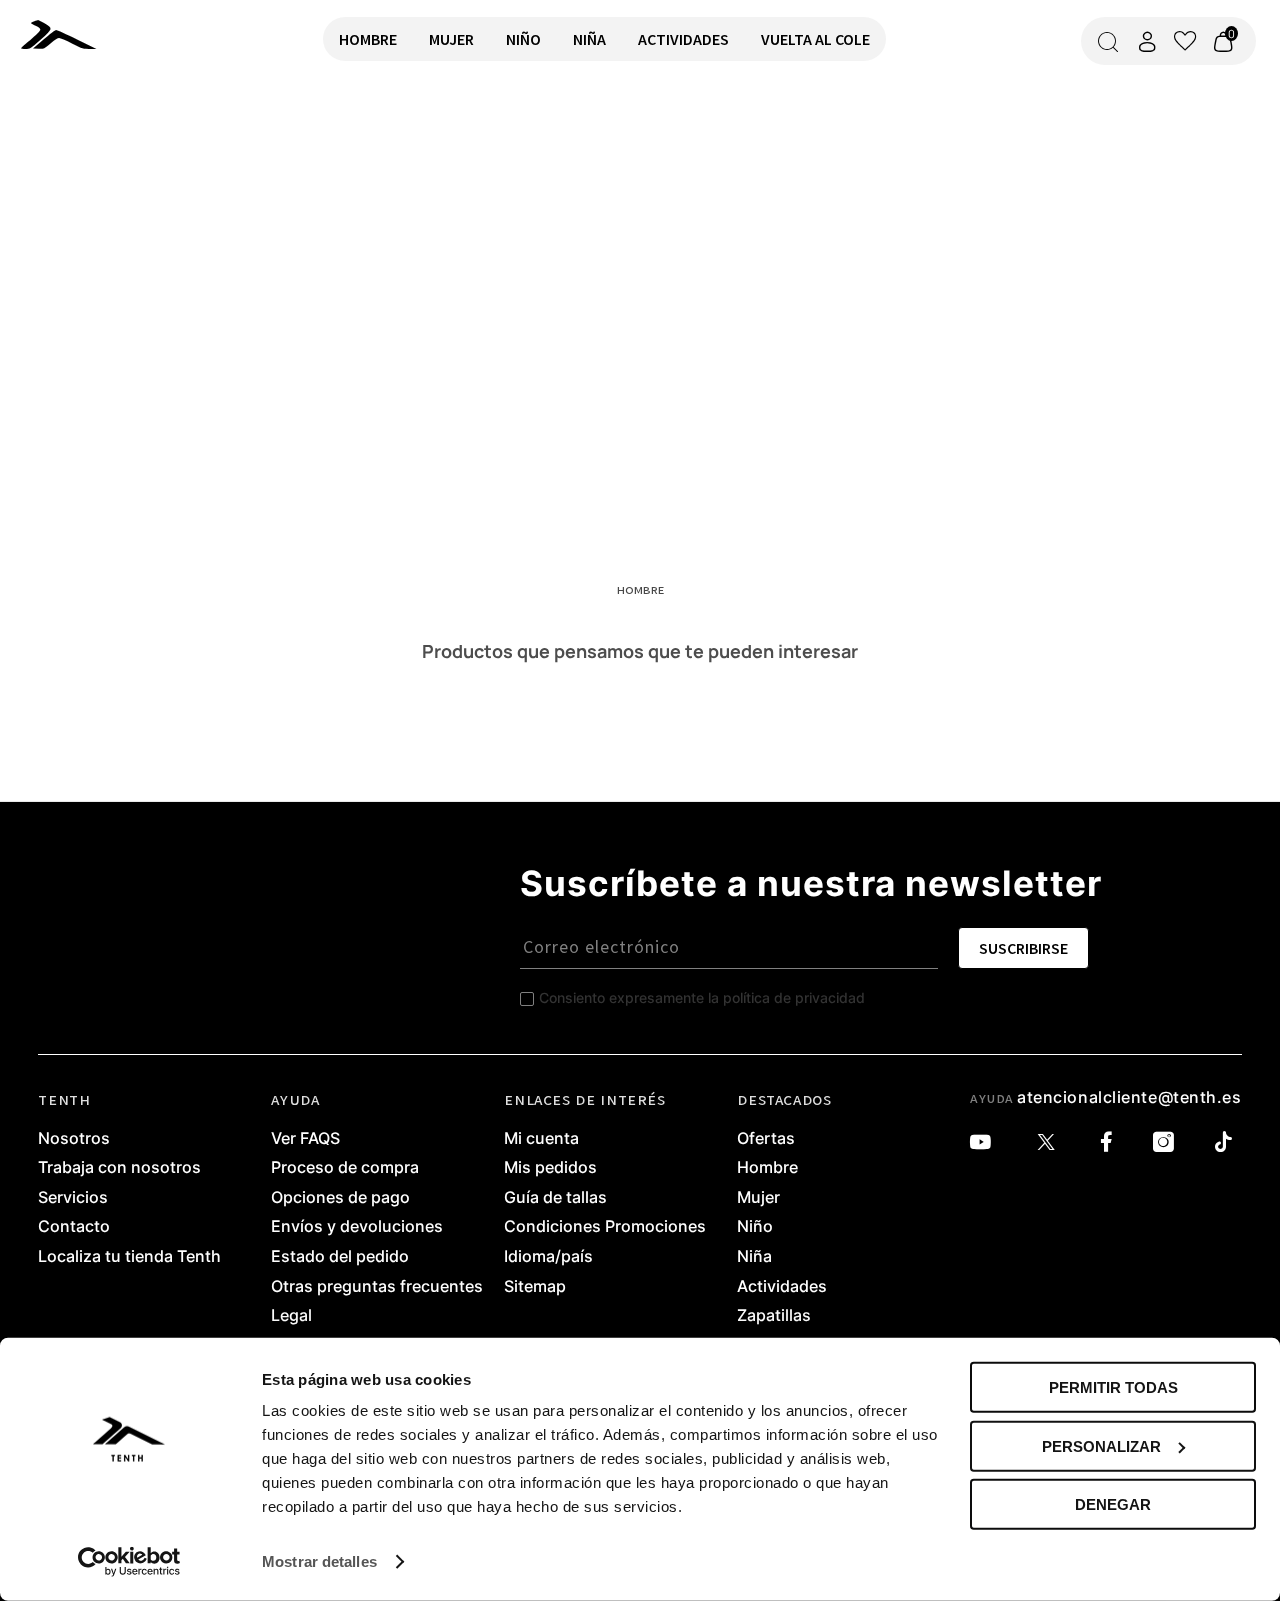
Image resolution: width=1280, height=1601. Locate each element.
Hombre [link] (767, 1168)
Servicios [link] (73, 1198)
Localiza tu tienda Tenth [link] (129, 1257)
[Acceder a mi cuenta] (1147, 41)
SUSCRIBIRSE (1023, 948)
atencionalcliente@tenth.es (1129, 1097)
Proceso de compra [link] (345, 1168)
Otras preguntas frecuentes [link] (377, 1287)
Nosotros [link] (74, 1139)
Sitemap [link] (535, 1287)
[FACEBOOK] (1111, 1142)
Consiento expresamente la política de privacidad (702, 997)
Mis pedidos (550, 1168)
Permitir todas (1113, 1387)
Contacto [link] (74, 1227)
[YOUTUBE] (985, 1142)
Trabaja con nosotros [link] (119, 1168)
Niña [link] (754, 1257)
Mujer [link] (758, 1198)
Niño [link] (755, 1227)
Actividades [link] (782, 1287)
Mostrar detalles (319, 1561)
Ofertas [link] (766, 1139)
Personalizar (1101, 1445)
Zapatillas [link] (774, 1316)
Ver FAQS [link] (305, 1139)
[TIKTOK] (1228, 1142)
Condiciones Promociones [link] (605, 1227)
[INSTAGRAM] (1168, 1142)
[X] (1051, 1142)
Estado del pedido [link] (340, 1257)
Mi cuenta (541, 1139)
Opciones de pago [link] (340, 1198)
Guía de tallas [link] (555, 1198)
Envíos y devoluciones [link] (357, 1227)
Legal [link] (291, 1316)
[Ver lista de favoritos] (1185, 41)
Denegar (1113, 1504)
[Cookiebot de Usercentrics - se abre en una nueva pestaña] (129, 1562)
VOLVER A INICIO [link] (76, 146)
